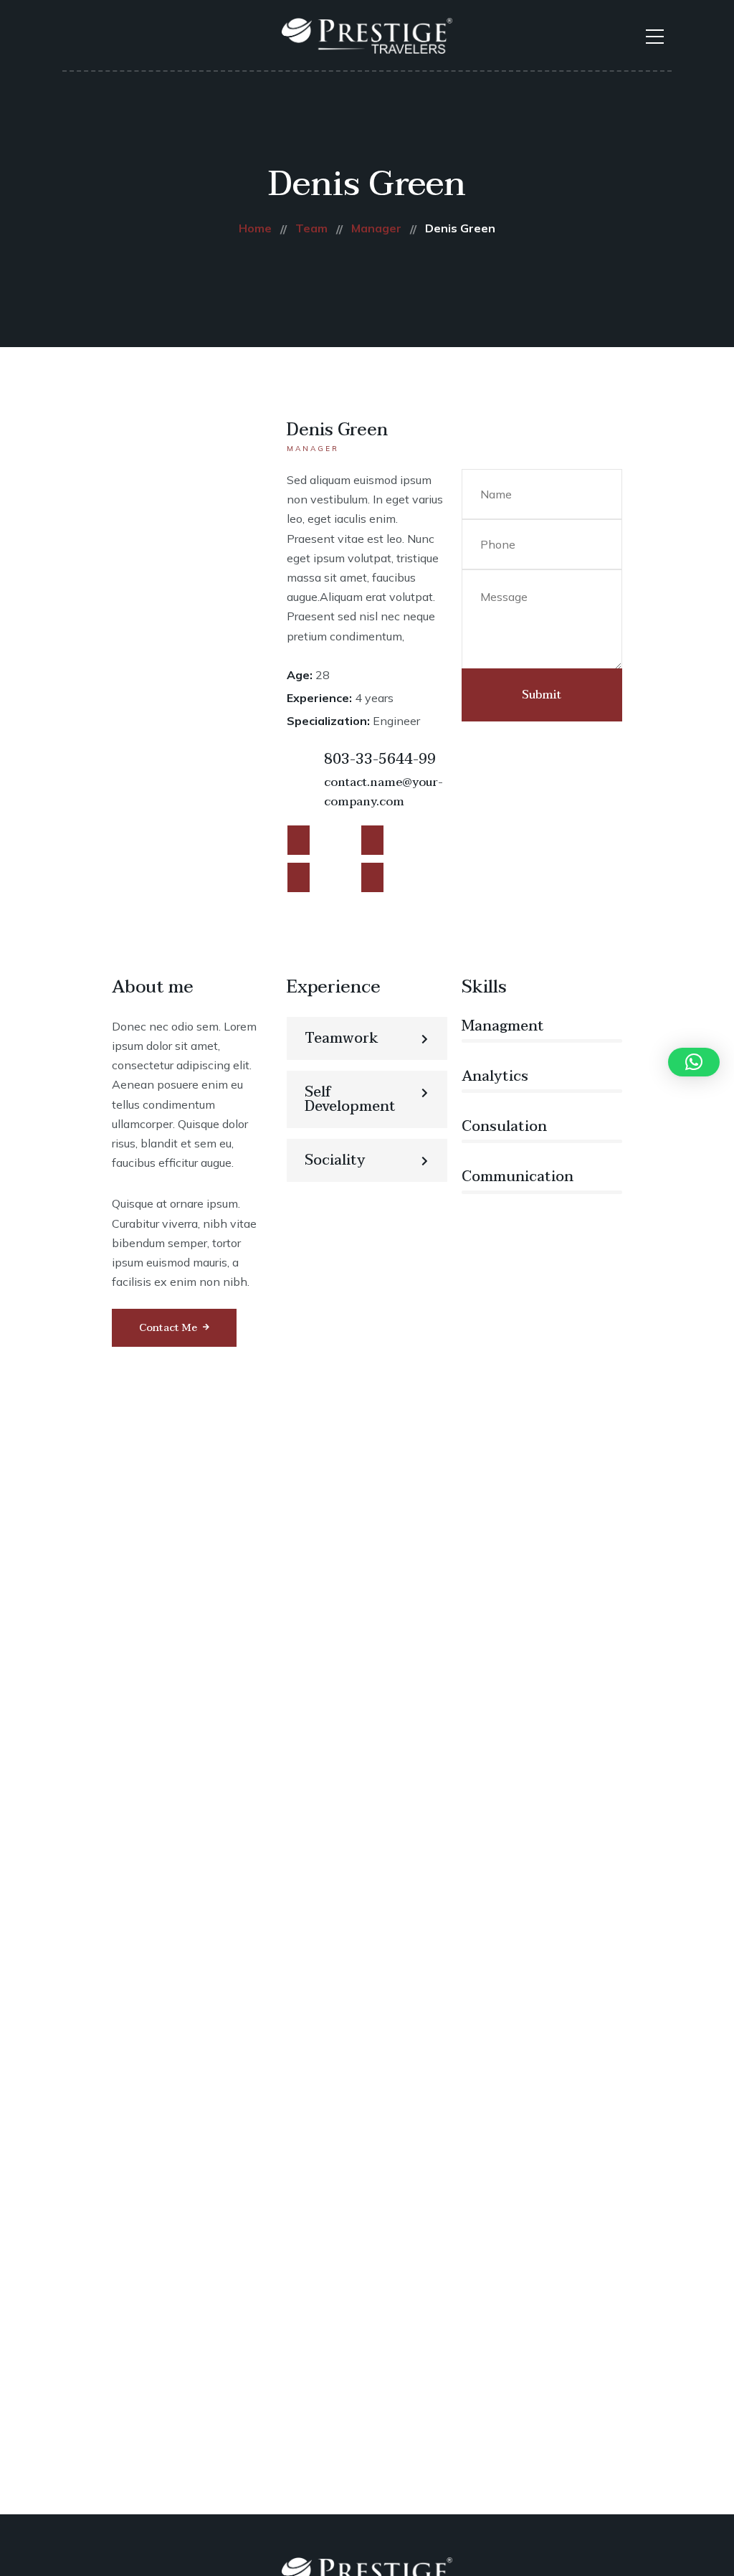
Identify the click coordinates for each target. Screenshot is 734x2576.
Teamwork (342, 1038)
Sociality (335, 1160)
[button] (367, 1038)
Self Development (350, 1099)
